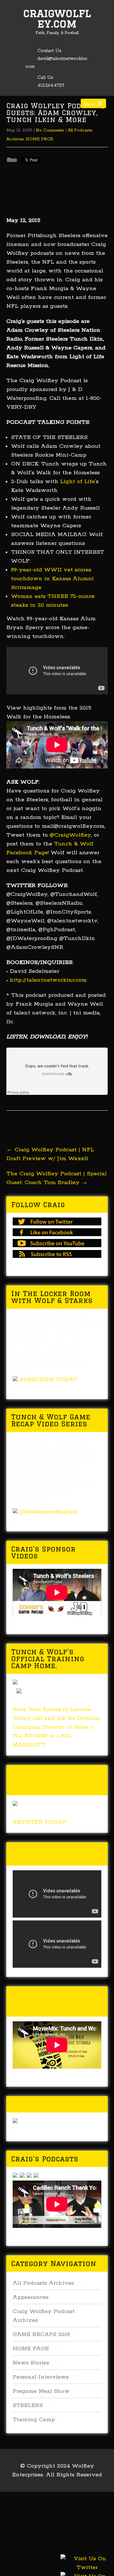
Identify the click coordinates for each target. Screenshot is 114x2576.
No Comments (50, 130)
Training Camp (34, 2420)
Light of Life (78, 482)
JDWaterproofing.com (49, 1512)
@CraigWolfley (70, 835)
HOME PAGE (40, 139)
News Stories (31, 2363)
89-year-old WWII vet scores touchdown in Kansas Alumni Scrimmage (52, 579)
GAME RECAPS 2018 (41, 2334)
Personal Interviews (41, 2377)
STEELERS (28, 2405)
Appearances (31, 2297)
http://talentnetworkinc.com (48, 980)
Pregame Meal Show (41, 2391)
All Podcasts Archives (43, 2283)
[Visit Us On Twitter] (87, 2570)
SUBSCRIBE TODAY (48, 1380)
